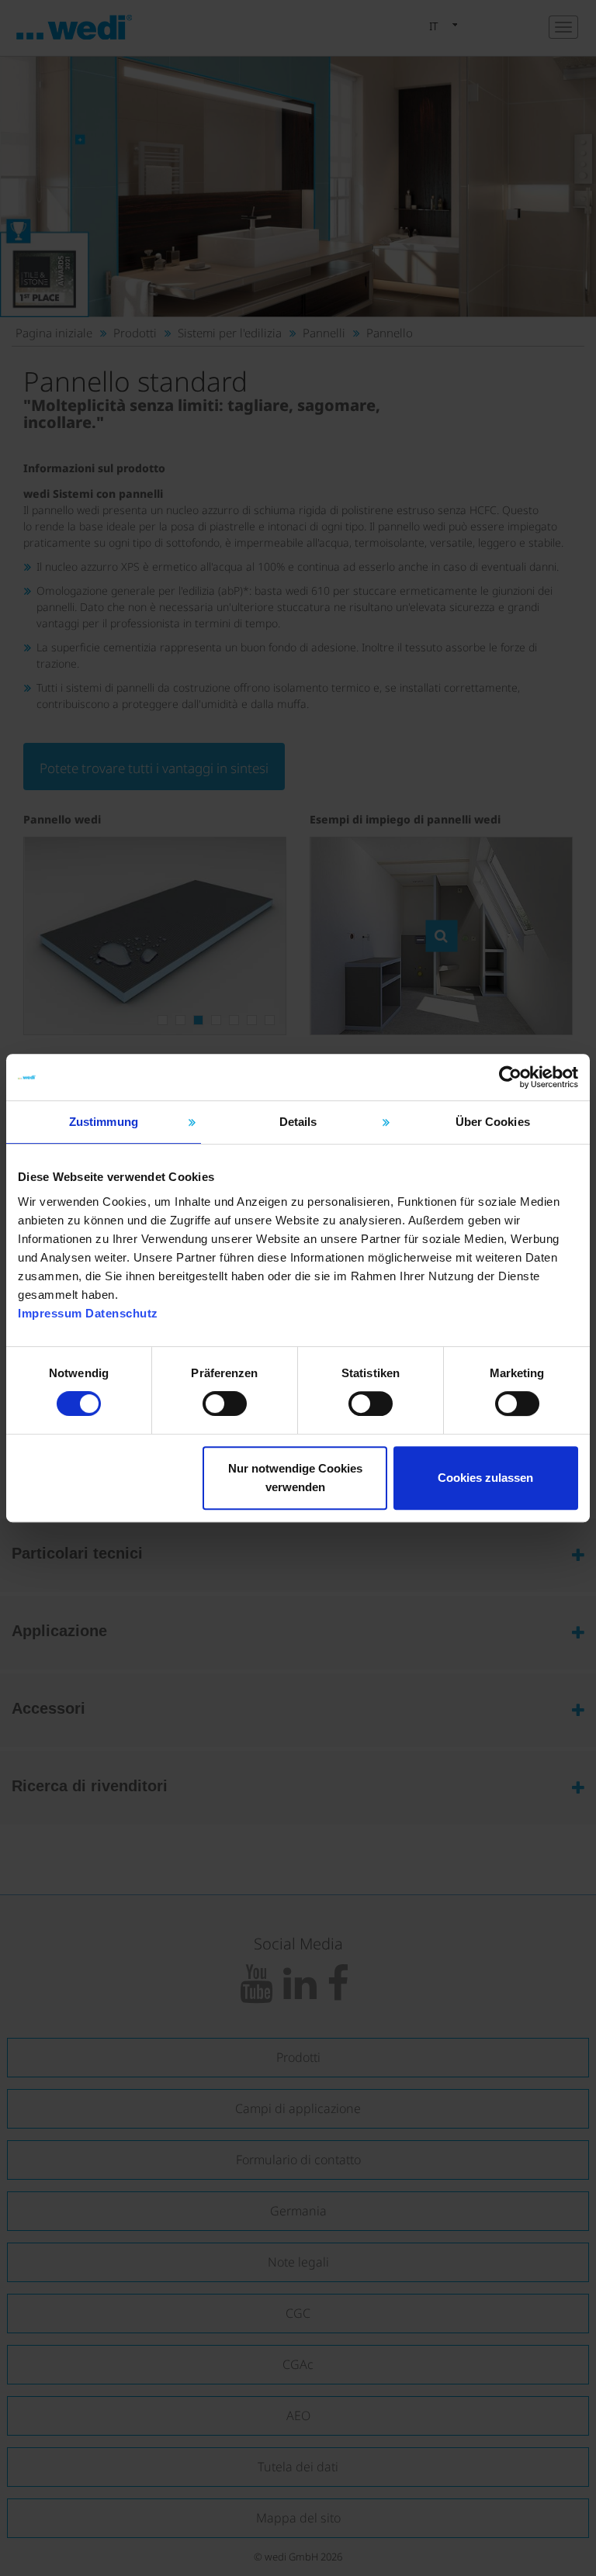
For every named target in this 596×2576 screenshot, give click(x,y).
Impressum (50, 1313)
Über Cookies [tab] (493, 1122)
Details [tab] (298, 1122)
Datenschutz (122, 1313)
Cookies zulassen (485, 1478)
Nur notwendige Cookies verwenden (295, 1478)
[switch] (225, 1404)
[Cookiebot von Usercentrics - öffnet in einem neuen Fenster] (510, 1077)
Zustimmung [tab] (104, 1122)
